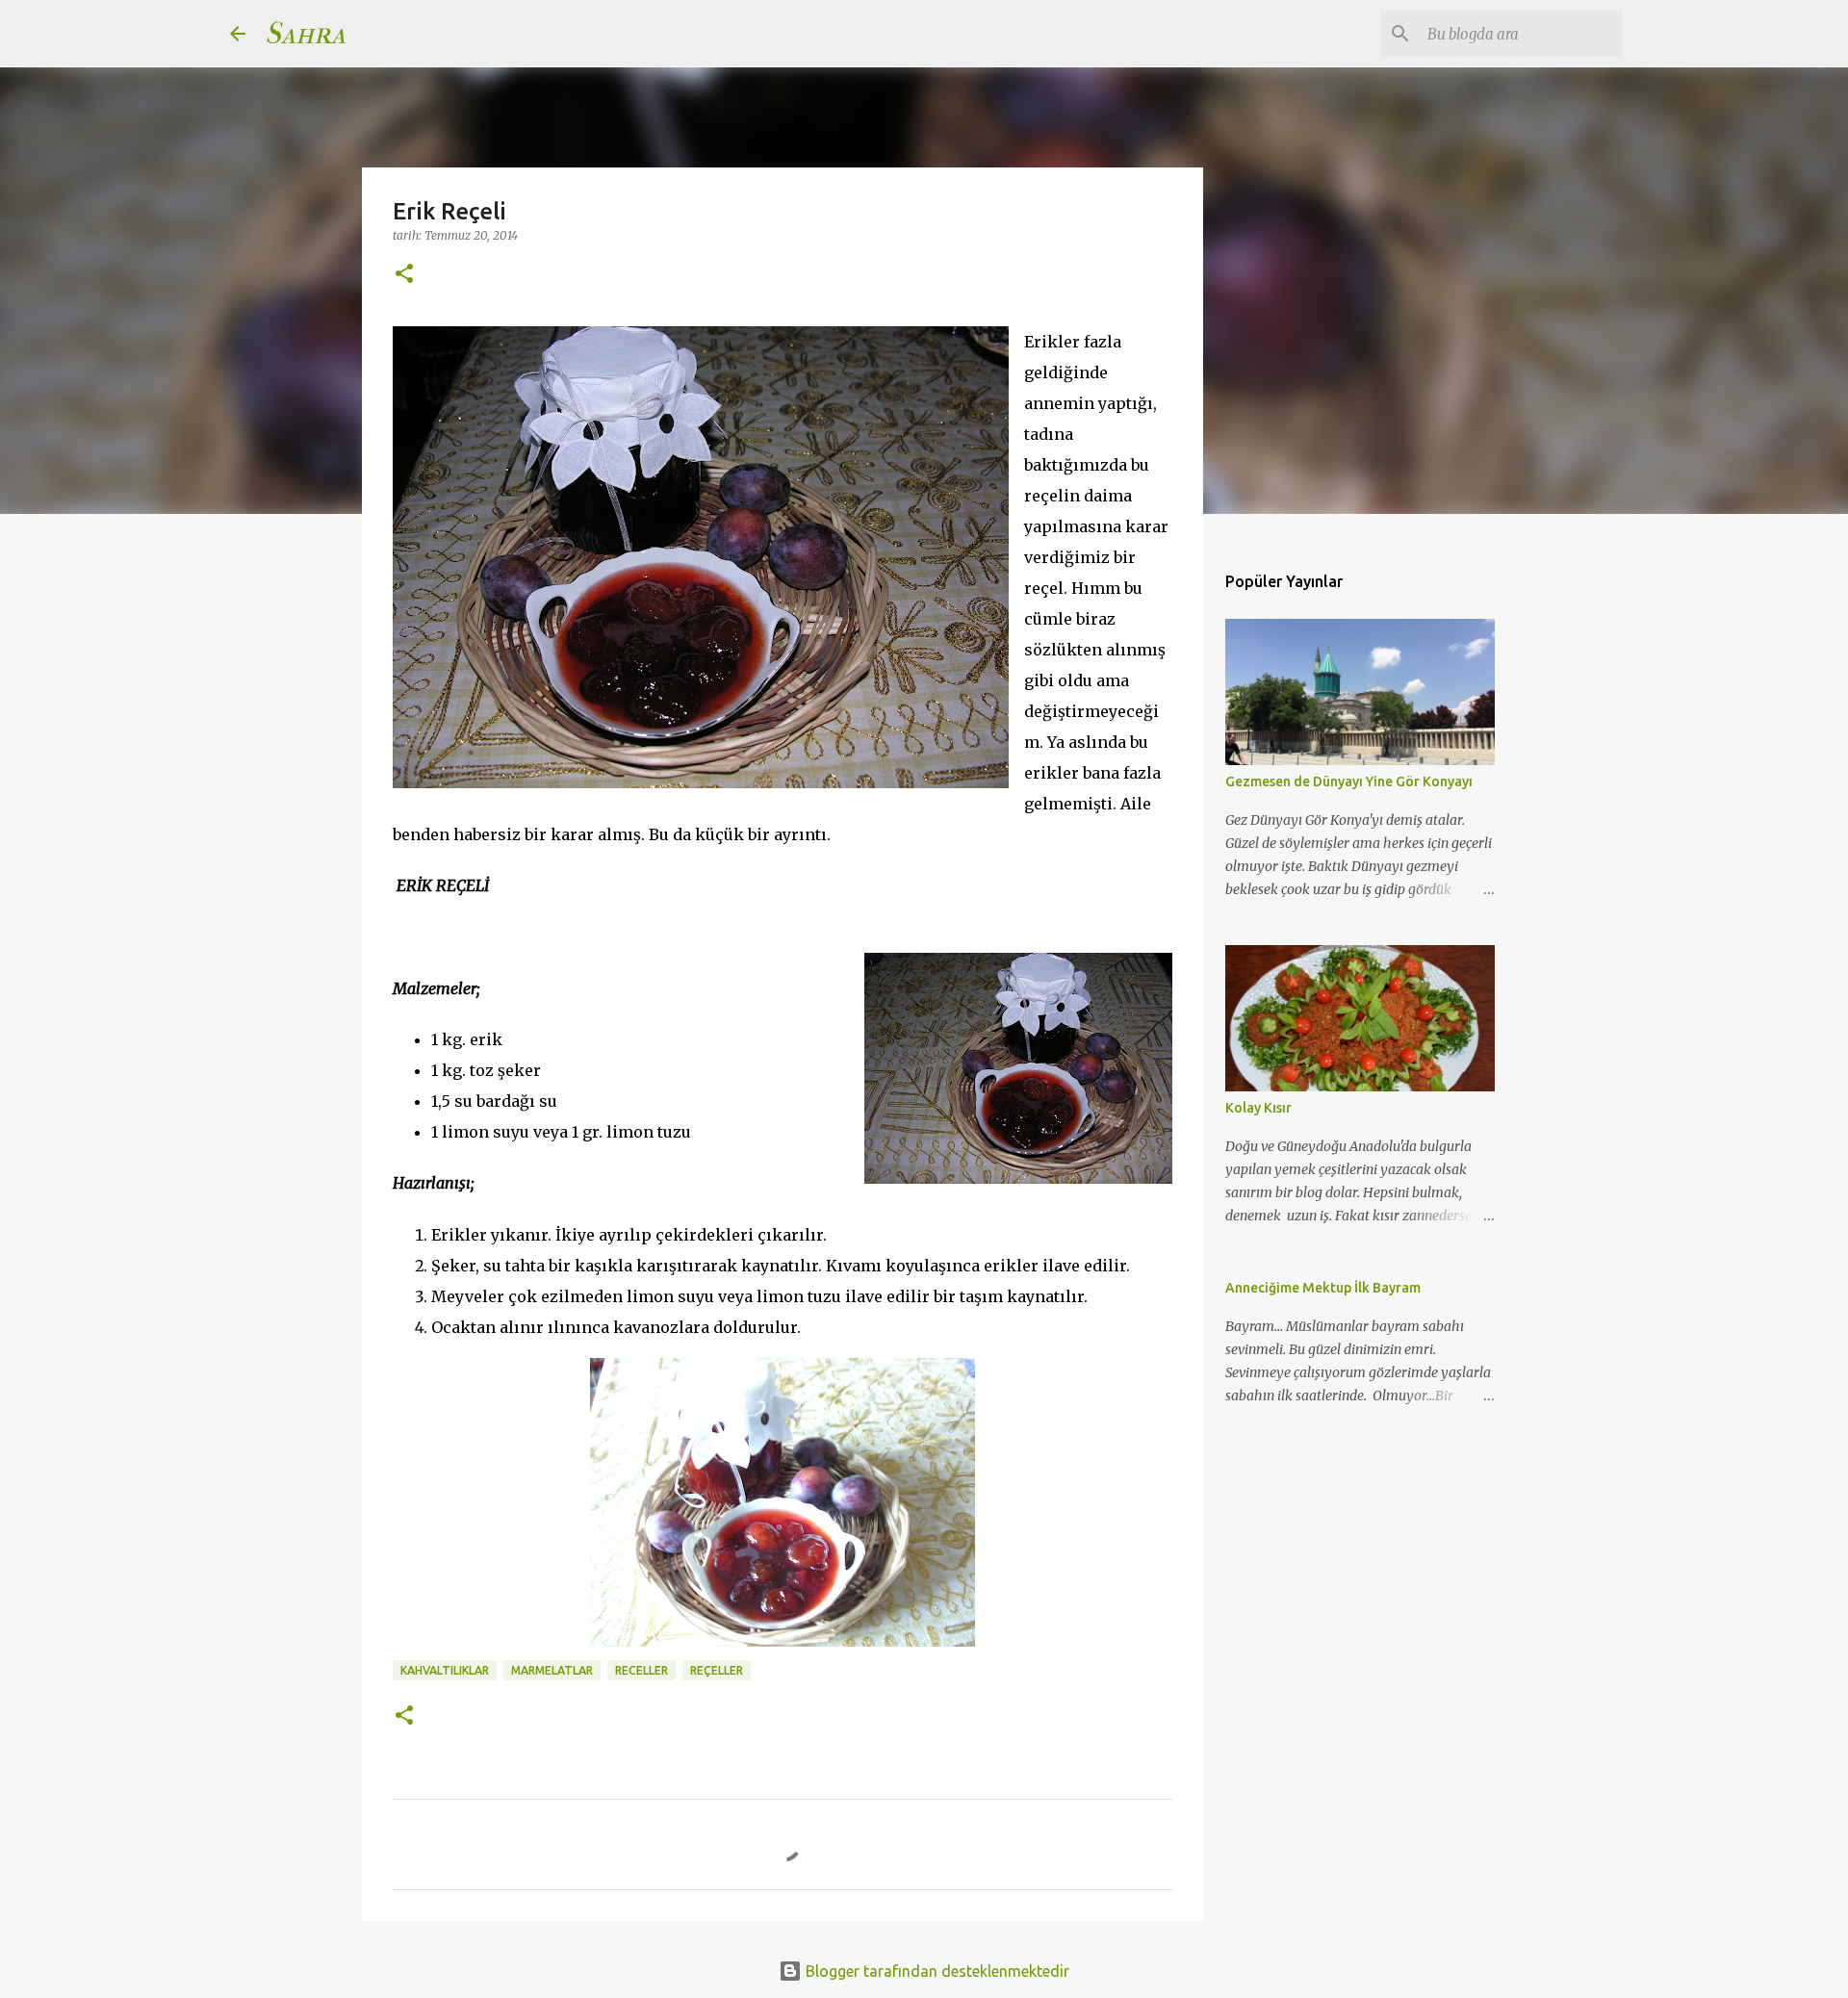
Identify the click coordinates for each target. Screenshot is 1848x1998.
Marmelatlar (552, 1670)
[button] (404, 275)
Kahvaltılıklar (445, 1670)
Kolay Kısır (1258, 1108)
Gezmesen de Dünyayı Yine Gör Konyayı (1349, 781)
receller (642, 1670)
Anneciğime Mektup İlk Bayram (1323, 1288)
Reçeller (717, 1670)
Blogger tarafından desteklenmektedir (936, 1971)
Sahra (305, 33)
